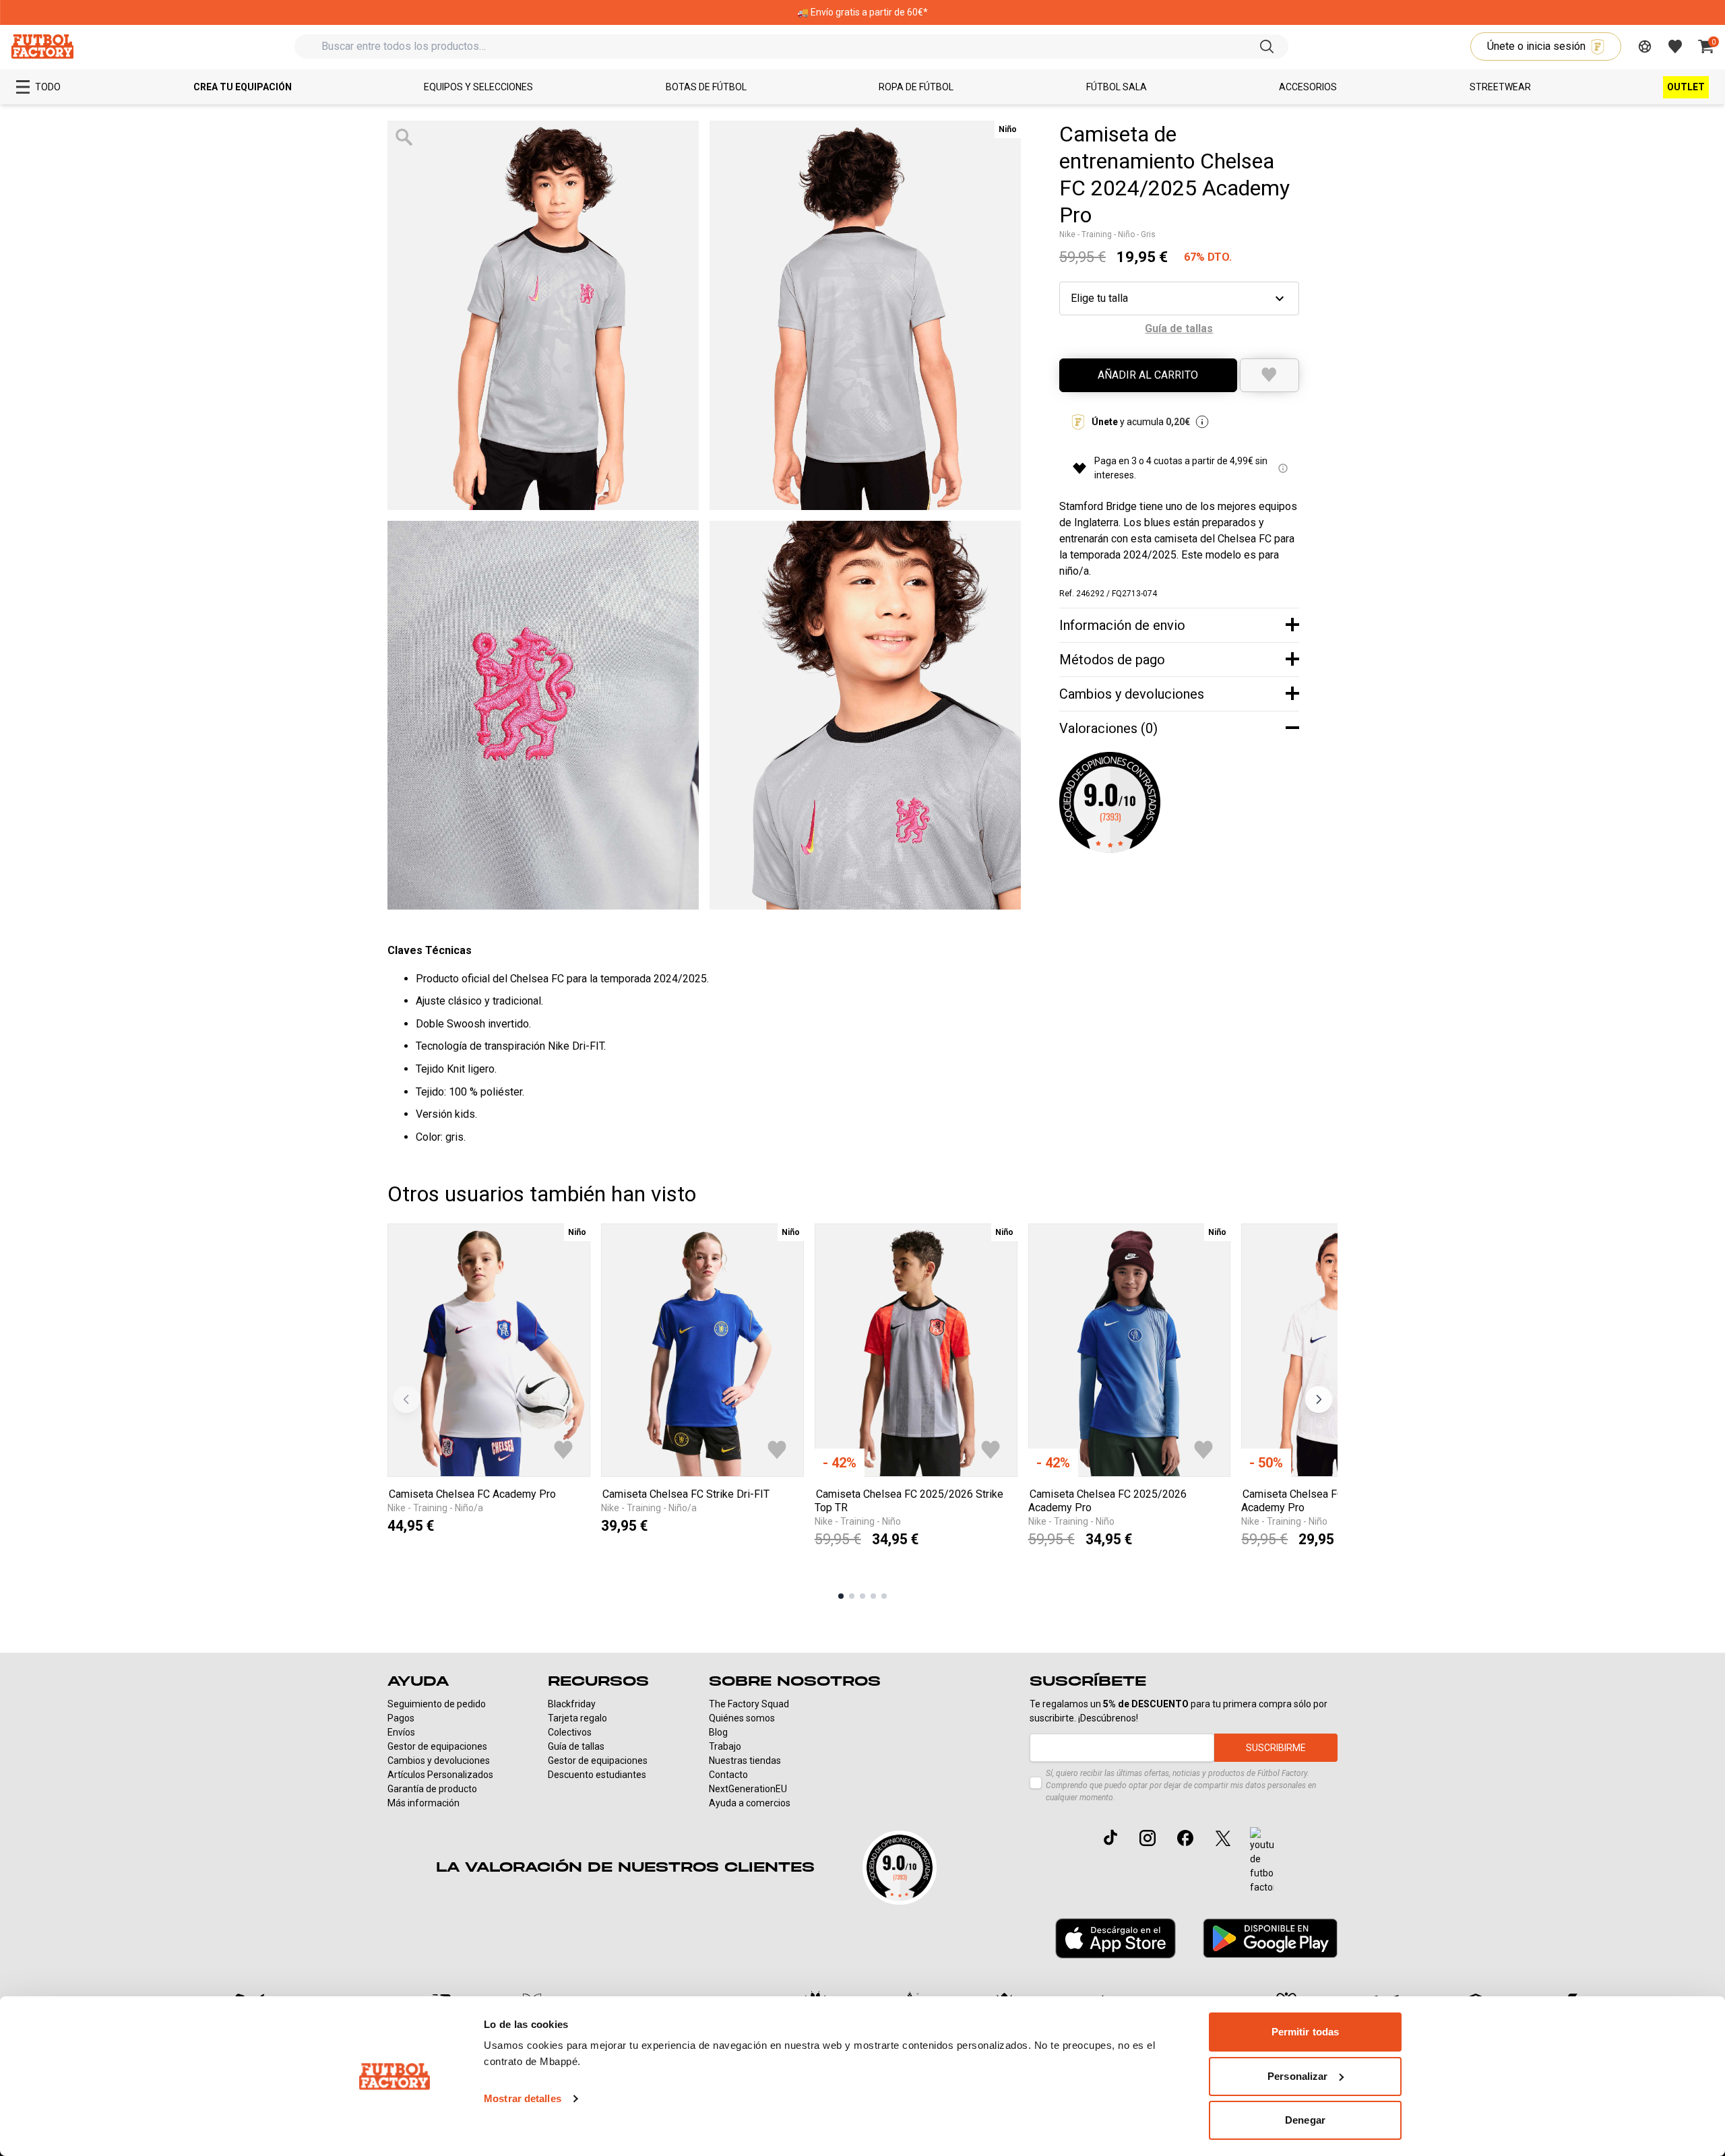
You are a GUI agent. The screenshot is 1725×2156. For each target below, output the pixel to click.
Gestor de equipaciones (437, 1746)
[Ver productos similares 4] (873, 1596)
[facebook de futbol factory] (1185, 1838)
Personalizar (1297, 2076)
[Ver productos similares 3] (862, 1596)
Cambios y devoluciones (439, 1761)
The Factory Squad (749, 1704)
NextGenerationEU (748, 1789)
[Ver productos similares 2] (852, 1596)
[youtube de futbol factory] (1262, 1861)
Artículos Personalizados (440, 1775)
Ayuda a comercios (750, 1803)
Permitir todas (1305, 2032)
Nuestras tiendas (745, 1761)
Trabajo (725, 1746)
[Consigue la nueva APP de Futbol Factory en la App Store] (1116, 1938)
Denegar (1305, 2120)
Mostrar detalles (523, 2098)
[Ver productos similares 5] (884, 1596)
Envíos (401, 1732)
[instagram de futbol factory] (1148, 1838)
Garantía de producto (432, 1789)
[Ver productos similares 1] (841, 1596)
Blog (718, 1732)
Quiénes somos (742, 1718)
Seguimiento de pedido (437, 1704)
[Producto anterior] (406, 1399)
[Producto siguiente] (1319, 1399)
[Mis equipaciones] (1645, 46)
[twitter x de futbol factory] (1223, 1838)
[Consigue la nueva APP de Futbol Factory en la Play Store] (1270, 1938)
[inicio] (42, 46)
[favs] (1675, 46)
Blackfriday (572, 1704)
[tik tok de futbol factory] (1110, 1837)
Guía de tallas (576, 1746)
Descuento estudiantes (597, 1775)
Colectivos (570, 1732)
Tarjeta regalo (577, 1718)
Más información (424, 1803)
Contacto (728, 1775)
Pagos (401, 1718)
